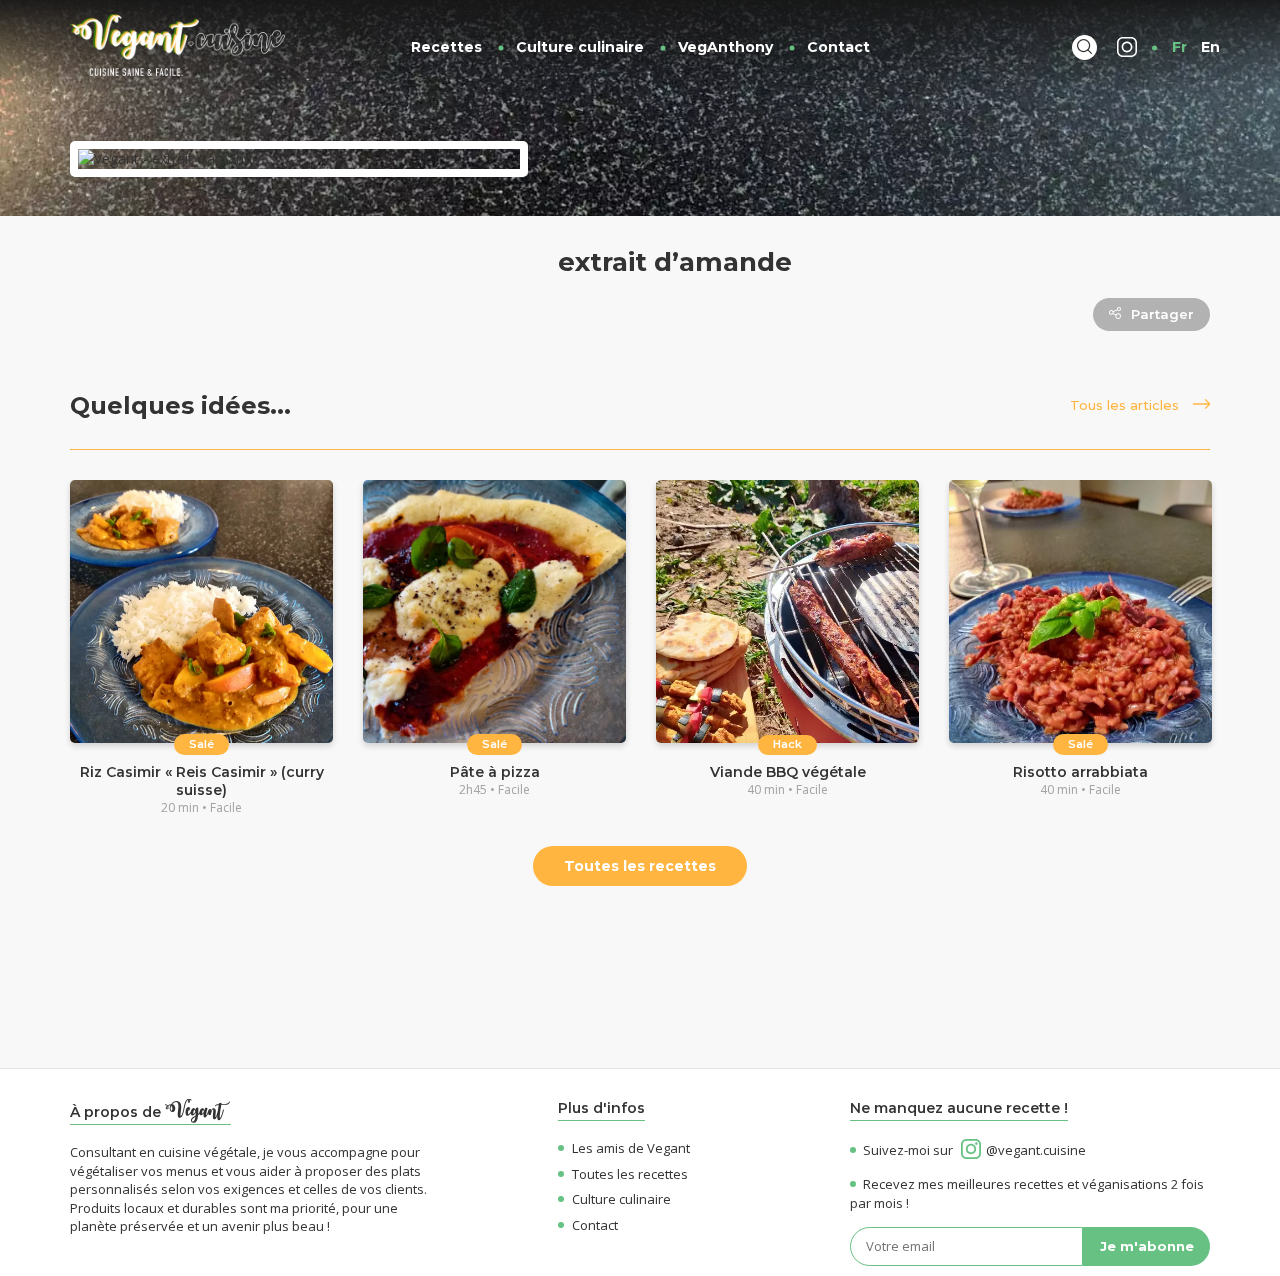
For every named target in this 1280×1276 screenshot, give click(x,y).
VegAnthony (725, 47)
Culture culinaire (580, 47)
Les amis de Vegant (631, 1148)
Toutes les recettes (640, 866)
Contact (838, 47)
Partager (1162, 314)
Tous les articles (1126, 405)
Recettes (446, 47)
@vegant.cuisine (1036, 1150)
